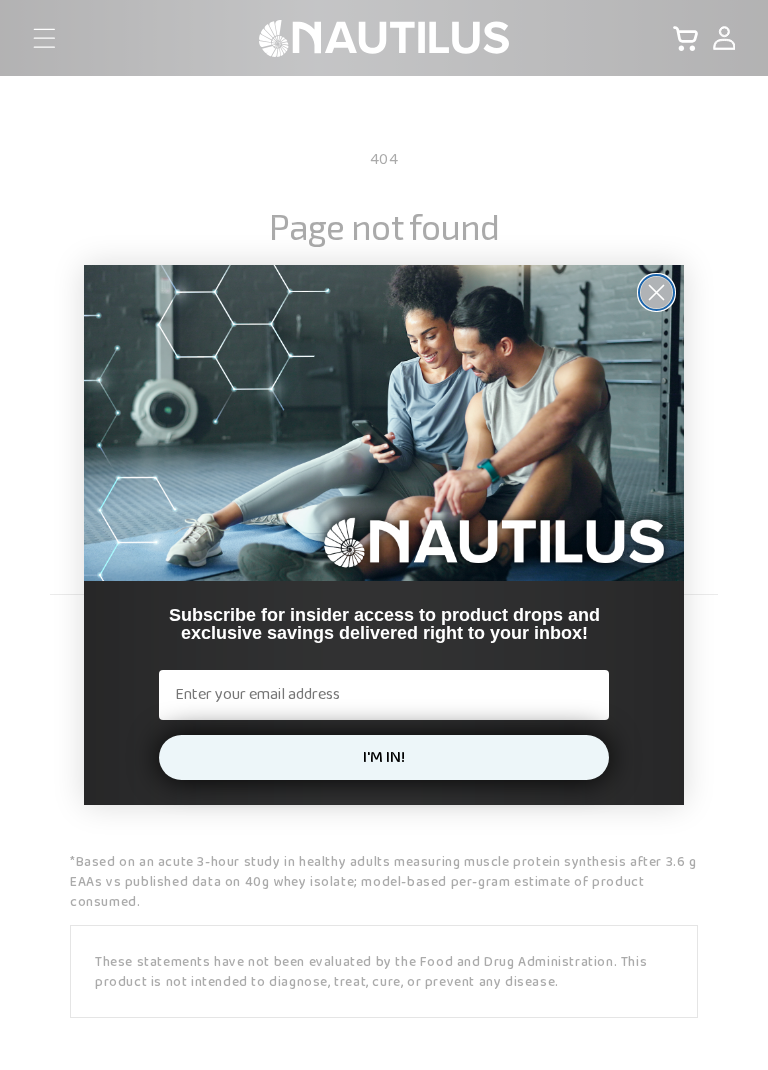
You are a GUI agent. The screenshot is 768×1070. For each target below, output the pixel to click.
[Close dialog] (656, 292)
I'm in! (384, 757)
